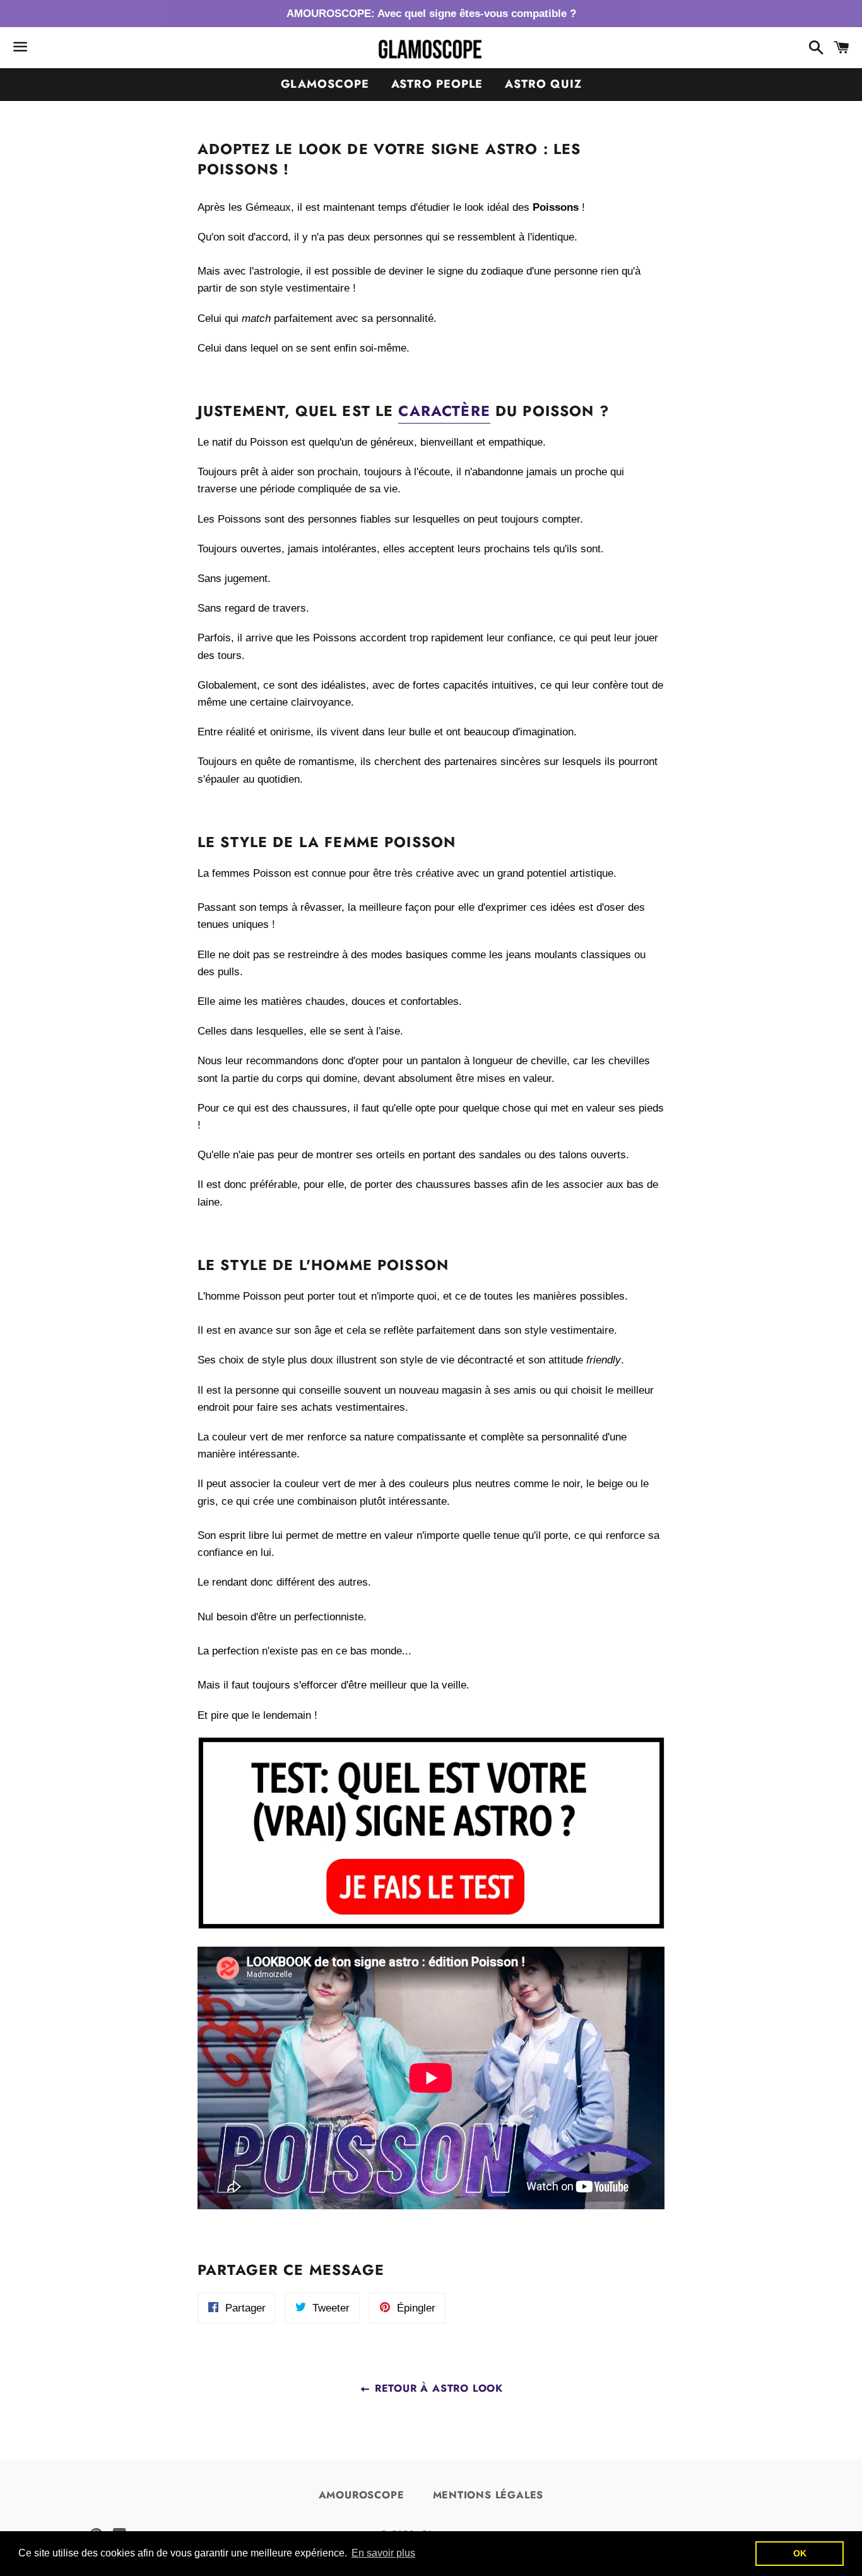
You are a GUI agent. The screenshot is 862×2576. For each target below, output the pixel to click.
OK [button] (800, 2553)
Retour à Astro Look (437, 2388)
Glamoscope (325, 84)
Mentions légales (488, 2495)
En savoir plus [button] (383, 2553)
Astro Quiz (543, 84)
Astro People (437, 84)
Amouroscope (362, 2495)
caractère (444, 411)
